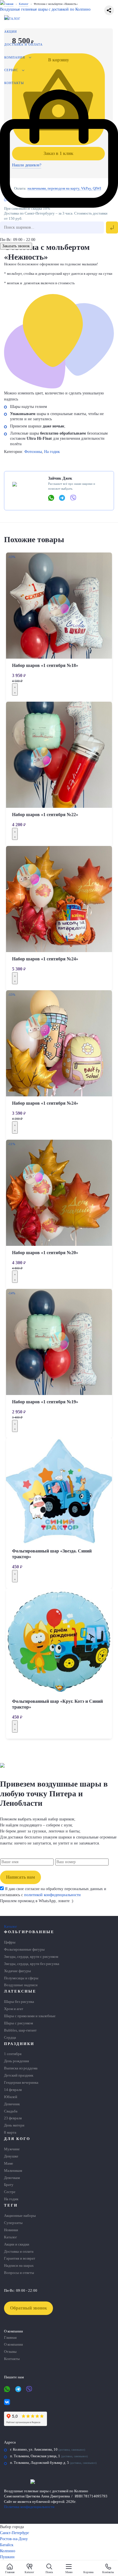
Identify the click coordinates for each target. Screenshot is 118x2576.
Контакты (14, 83)
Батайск (7, 2545)
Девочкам (12, 2178)
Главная (10, 2338)
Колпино (8, 2551)
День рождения (16, 2061)
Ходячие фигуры (17, 1971)
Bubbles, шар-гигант (20, 2030)
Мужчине (12, 2149)
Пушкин (7, 2557)
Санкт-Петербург (15, 2533)
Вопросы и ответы (19, 2273)
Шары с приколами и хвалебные (30, 2016)
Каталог (12, 19)
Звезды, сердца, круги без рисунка (32, 1964)
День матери (14, 2125)
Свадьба (11, 2111)
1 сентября (13, 2054)
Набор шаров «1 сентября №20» (45, 1253)
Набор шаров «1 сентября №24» (45, 959)
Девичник (12, 2104)
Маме (9, 2163)
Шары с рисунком (18, 2023)
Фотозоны (33, 452)
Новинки (11, 2230)
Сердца (10, 2038)
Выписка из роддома (21, 2068)
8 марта (10, 2133)
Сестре (10, 2192)
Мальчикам (13, 2171)
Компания (15, 57)
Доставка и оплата (23, 44)
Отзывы (10, 2352)
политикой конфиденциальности (52, 1895)
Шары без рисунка (19, 2002)
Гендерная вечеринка (21, 2083)
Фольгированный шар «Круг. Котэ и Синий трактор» (57, 1704)
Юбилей (11, 2097)
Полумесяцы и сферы (21, 1978)
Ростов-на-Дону (14, 2539)
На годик (52, 452)
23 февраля (13, 2118)
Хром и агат (14, 2009)
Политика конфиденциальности (29, 2507)
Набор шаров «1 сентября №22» (45, 815)
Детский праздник (19, 2075)
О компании (13, 2345)
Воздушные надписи (21, 1985)
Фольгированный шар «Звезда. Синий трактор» (52, 1554)
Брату (9, 2185)
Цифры (10, 1942)
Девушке (11, 2156)
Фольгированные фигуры (24, 1949)
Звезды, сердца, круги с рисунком (31, 1957)
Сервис (11, 70)
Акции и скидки (17, 2244)
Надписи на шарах (19, 2266)
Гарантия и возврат (20, 2258)
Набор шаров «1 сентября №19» (45, 1402)
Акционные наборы (20, 2216)
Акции (11, 32)
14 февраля (13, 2090)
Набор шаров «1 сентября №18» (45, 665)
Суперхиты (13, 2223)
